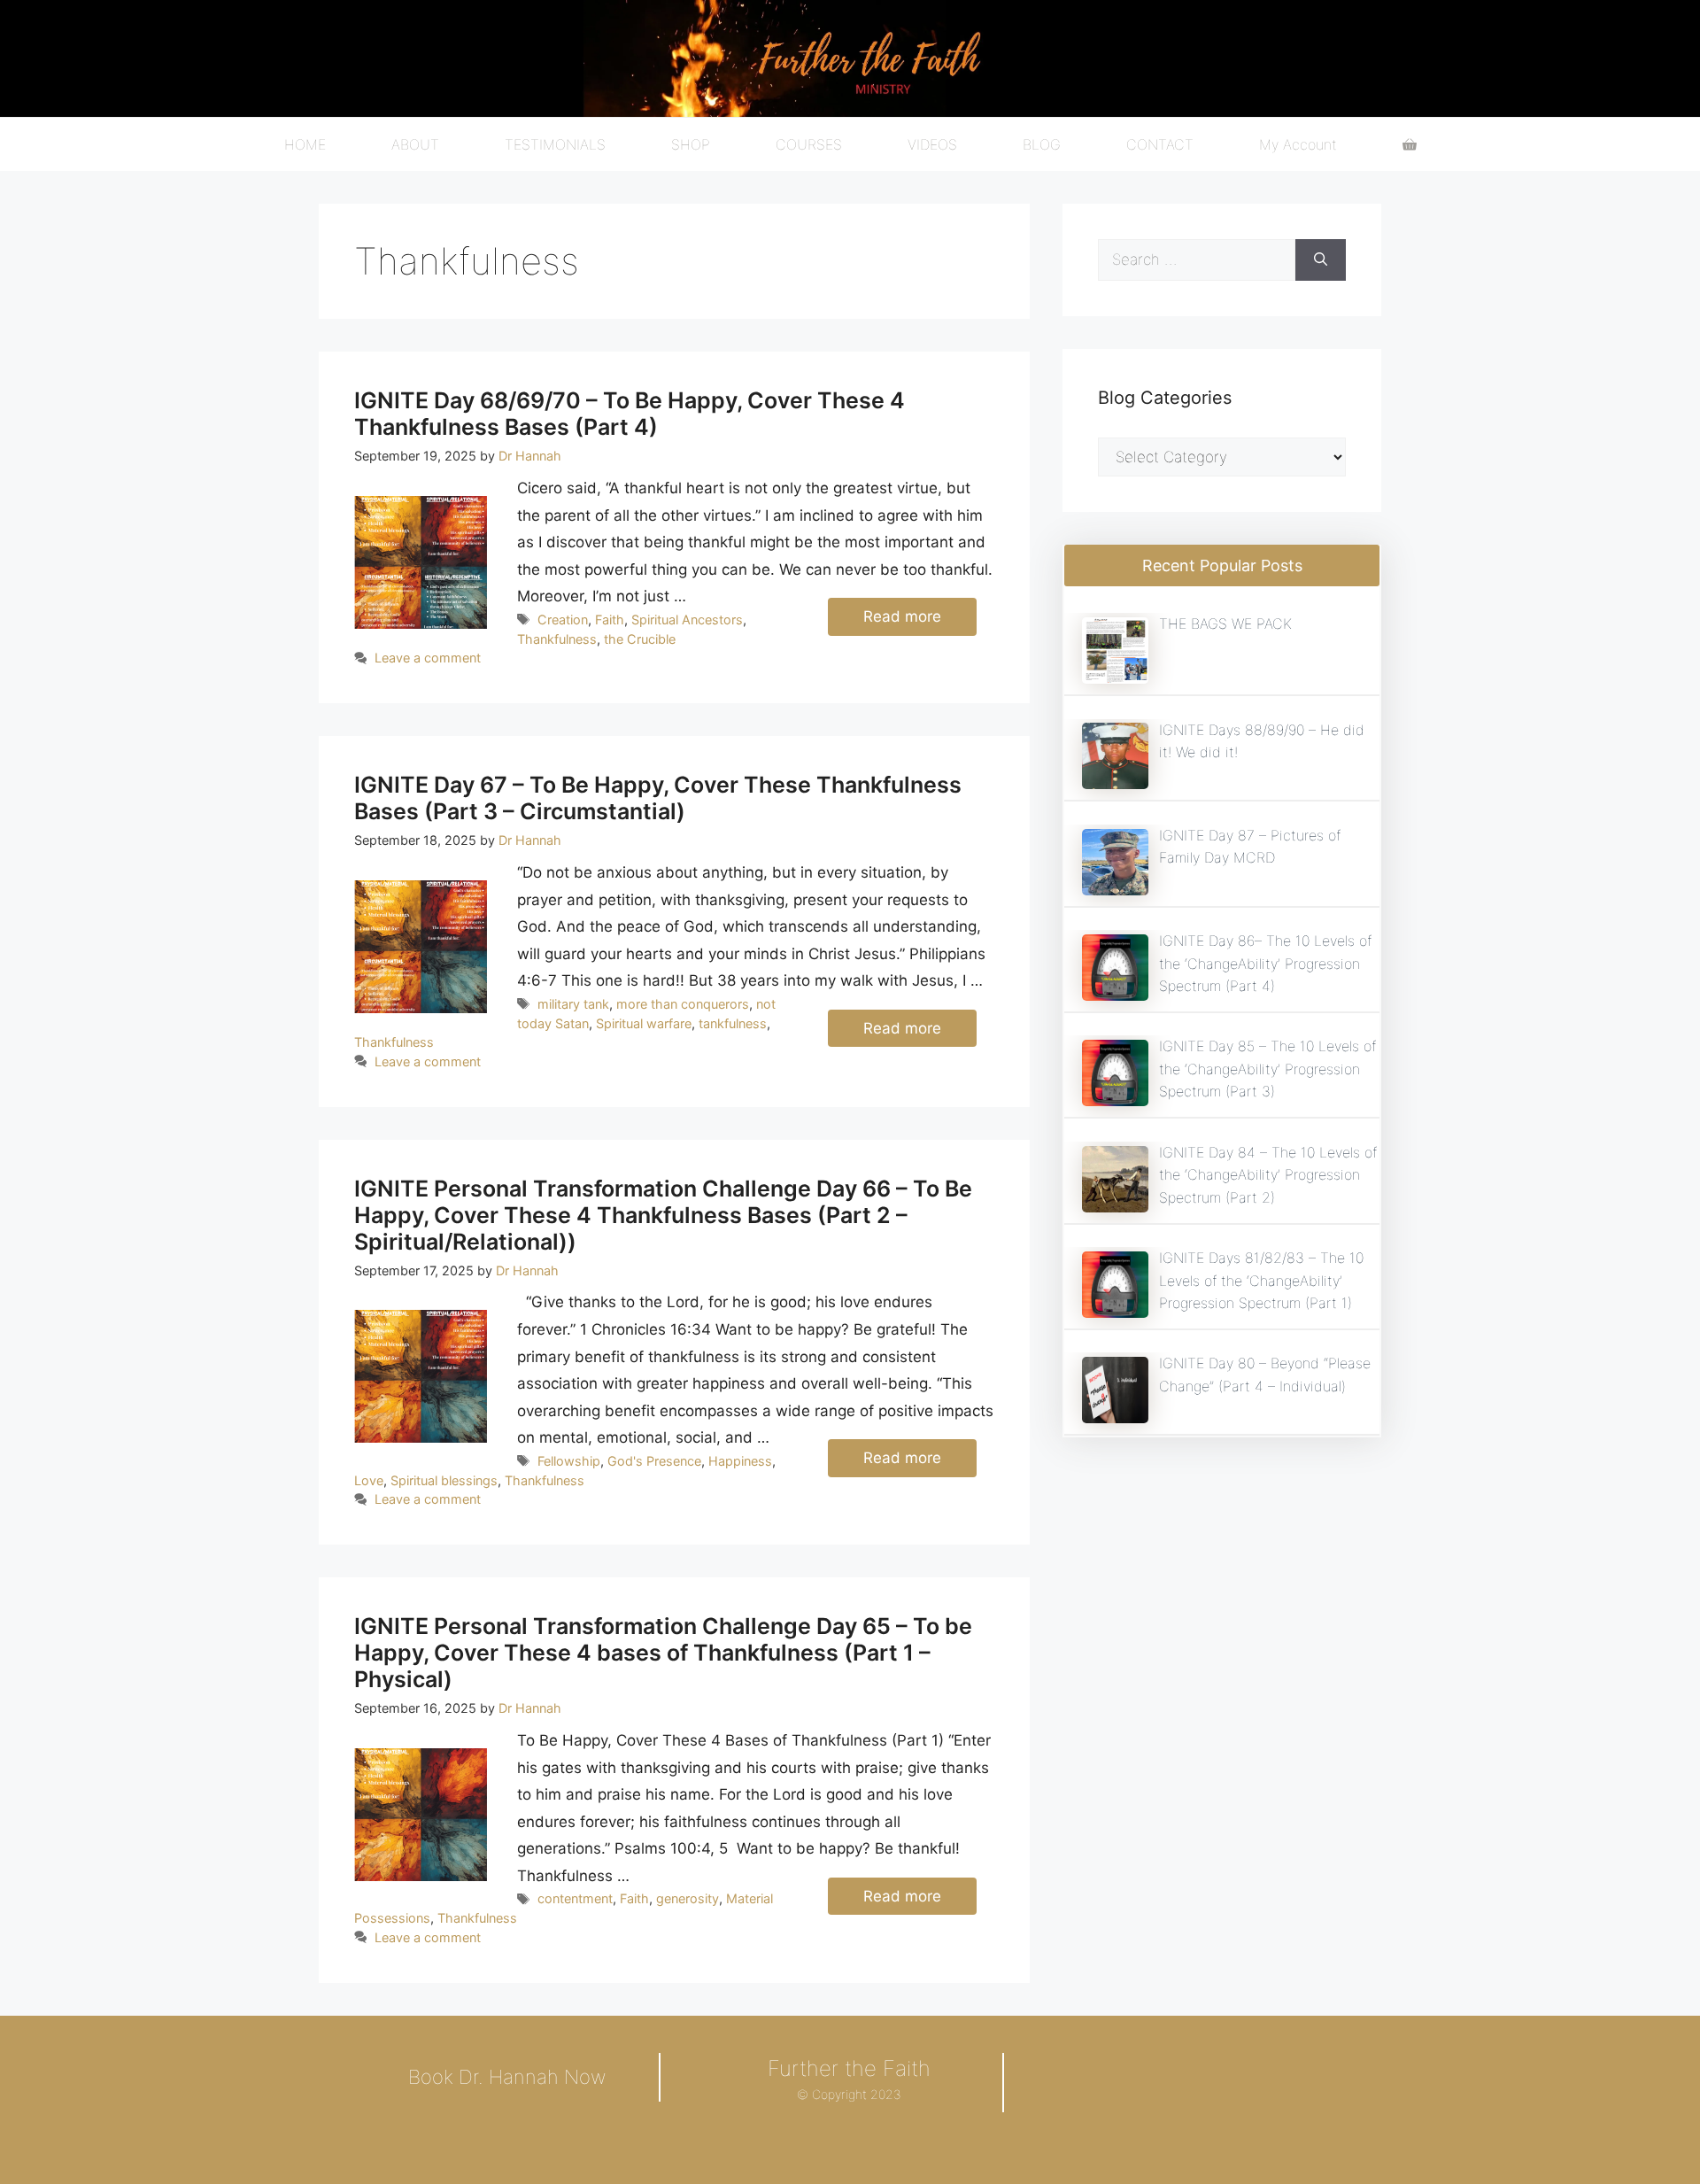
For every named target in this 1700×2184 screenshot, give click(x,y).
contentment (575, 1898)
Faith (610, 620)
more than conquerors (683, 1004)
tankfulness (733, 1023)
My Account (1298, 144)
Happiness (740, 1461)
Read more (902, 616)
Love (369, 1480)
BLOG (1042, 144)
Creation (563, 620)
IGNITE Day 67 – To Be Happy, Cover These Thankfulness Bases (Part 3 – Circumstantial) (658, 798)
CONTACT (1160, 144)
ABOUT (415, 144)
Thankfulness (557, 639)
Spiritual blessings (444, 1480)
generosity (688, 1898)
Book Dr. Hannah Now (507, 2077)
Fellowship (569, 1461)
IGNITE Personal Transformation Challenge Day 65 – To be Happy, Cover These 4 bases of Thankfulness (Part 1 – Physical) (663, 1653)
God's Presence (654, 1461)
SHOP (691, 144)
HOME (305, 144)
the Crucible (640, 639)
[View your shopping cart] (1410, 144)
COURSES (809, 144)
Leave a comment (428, 658)
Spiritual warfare (644, 1023)
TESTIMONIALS (555, 144)
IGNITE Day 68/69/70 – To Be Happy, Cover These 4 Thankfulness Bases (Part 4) (630, 414)
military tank (573, 1004)
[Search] (1321, 260)
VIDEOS (932, 144)
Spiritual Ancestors (687, 620)
